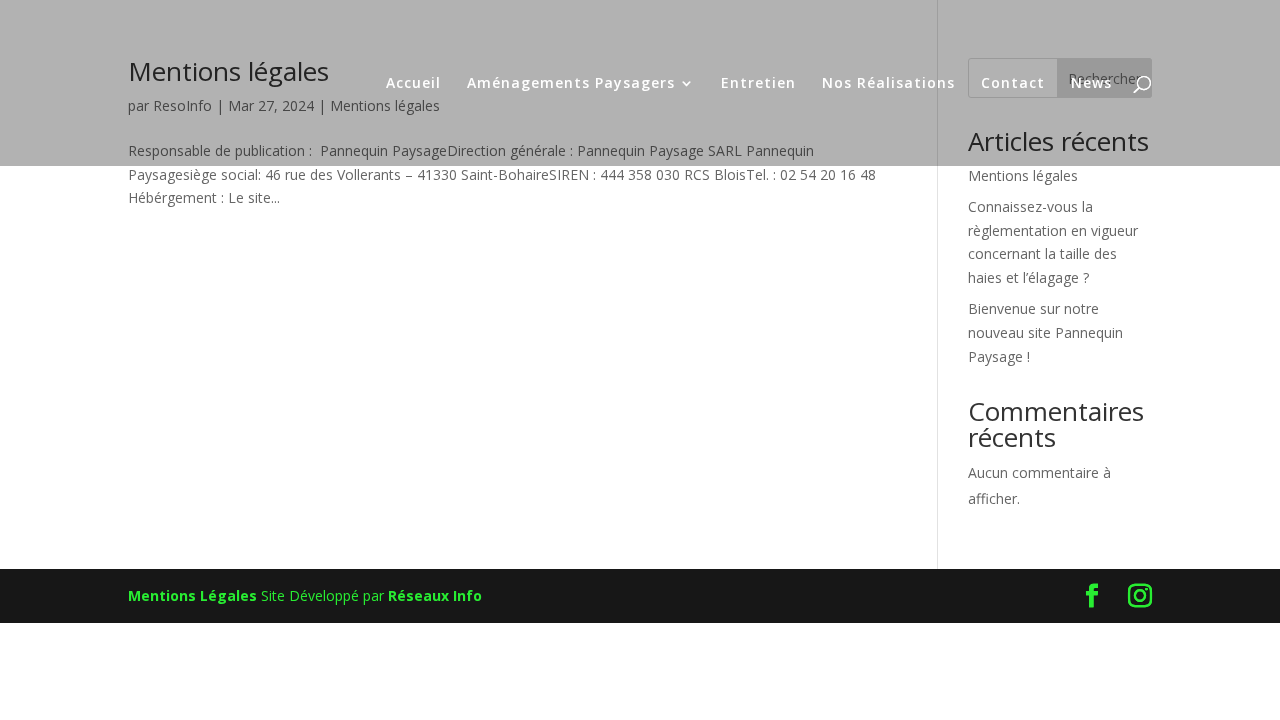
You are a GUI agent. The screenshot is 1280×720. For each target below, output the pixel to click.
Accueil (413, 84)
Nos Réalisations (888, 84)
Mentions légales (1023, 175)
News (1091, 84)
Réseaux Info (435, 595)
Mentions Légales (192, 595)
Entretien (758, 84)
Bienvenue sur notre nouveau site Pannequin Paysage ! (1045, 332)
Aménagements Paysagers (571, 84)
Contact (1013, 84)
